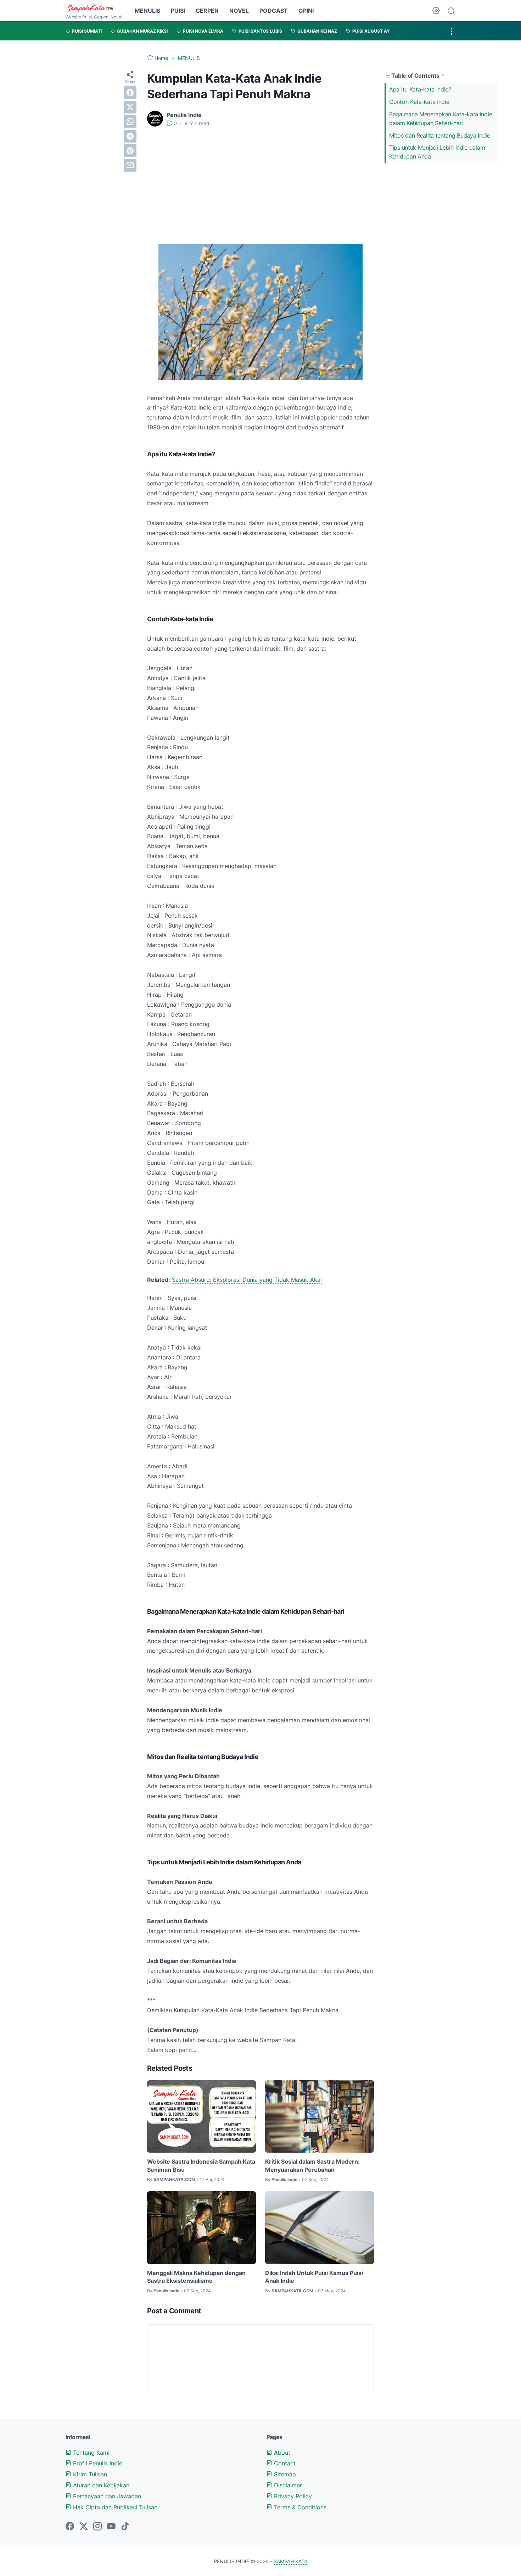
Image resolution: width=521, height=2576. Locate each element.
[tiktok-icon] (125, 2527)
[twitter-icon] (84, 2527)
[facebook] (130, 93)
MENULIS (147, 11)
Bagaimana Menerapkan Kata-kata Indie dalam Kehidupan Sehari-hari (441, 119)
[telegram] (130, 136)
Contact (284, 2463)
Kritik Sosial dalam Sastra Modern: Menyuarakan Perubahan (312, 2165)
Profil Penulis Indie (97, 2463)
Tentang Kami (90, 2453)
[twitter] (130, 107)
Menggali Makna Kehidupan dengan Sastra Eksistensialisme (196, 2277)
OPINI (306, 11)
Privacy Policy (292, 2496)
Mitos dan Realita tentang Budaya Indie (440, 135)
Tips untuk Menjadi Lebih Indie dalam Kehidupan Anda (437, 152)
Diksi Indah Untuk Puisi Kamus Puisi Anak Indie (314, 2277)
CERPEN (207, 11)
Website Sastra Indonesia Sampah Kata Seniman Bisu (201, 2165)
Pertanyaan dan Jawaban (106, 2496)
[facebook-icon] (70, 2527)
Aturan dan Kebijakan (100, 2485)
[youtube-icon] (111, 2527)
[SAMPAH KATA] (94, 8)
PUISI (178, 11)
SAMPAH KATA (290, 2561)
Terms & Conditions (299, 2507)
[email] (130, 165)
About (281, 2453)
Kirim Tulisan (89, 2474)
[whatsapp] (130, 122)
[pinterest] (130, 151)
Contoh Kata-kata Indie (419, 102)
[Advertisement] (260, 186)
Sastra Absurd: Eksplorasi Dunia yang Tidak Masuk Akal (247, 1280)
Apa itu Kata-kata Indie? (420, 89)
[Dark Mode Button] (436, 11)
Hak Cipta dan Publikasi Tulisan (114, 2507)
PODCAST (274, 11)
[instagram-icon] (97, 2527)
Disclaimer (287, 2485)
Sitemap (284, 2474)
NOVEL (239, 11)
